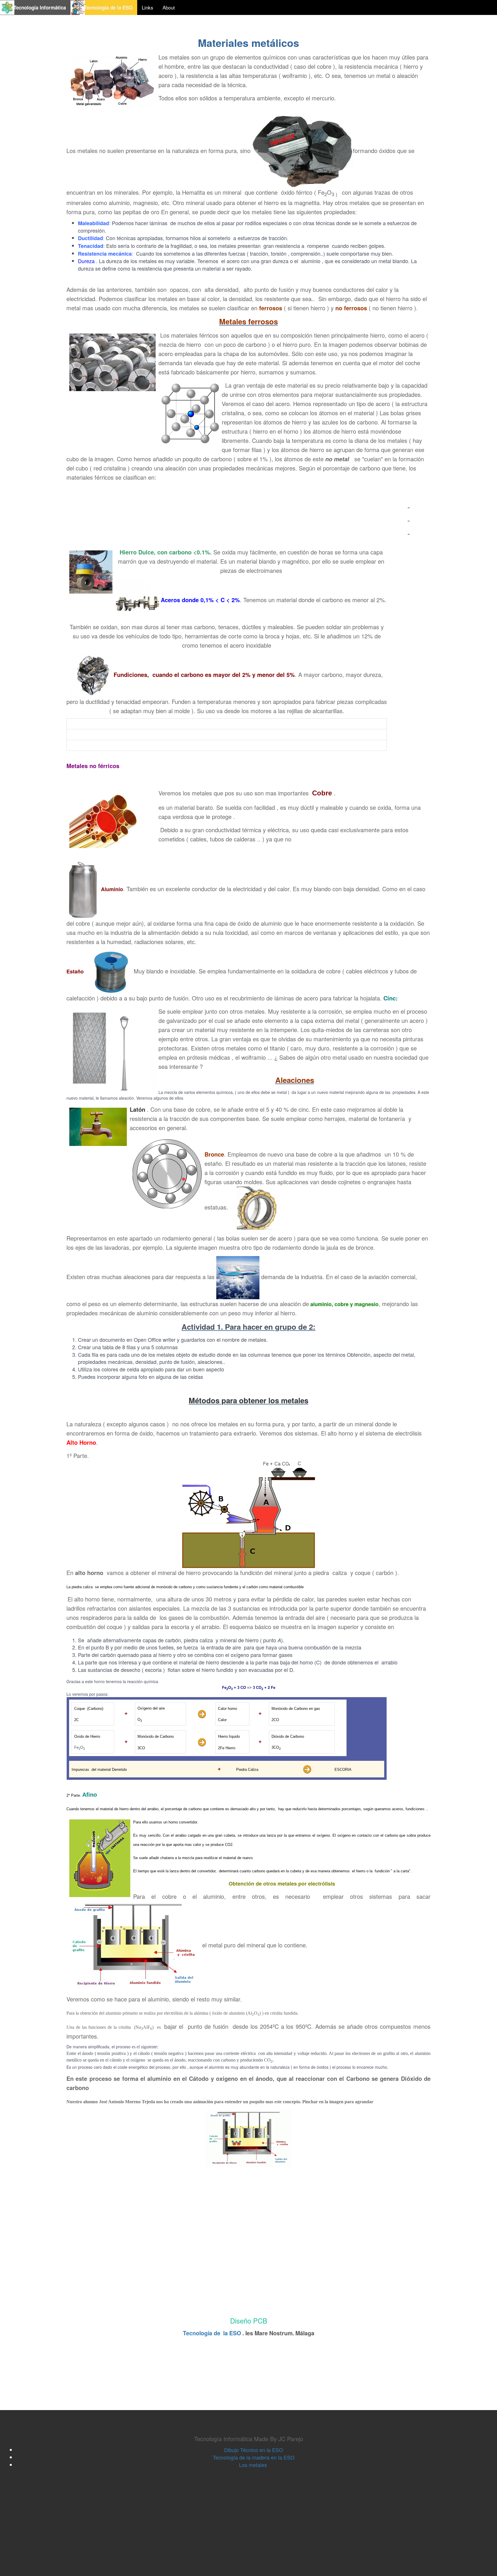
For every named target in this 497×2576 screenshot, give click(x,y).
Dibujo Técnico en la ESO (254, 2450)
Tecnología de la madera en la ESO (254, 2457)
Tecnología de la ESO (105, 7)
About (169, 7)
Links (148, 7)
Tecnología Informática (36, 7)
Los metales (254, 2465)
